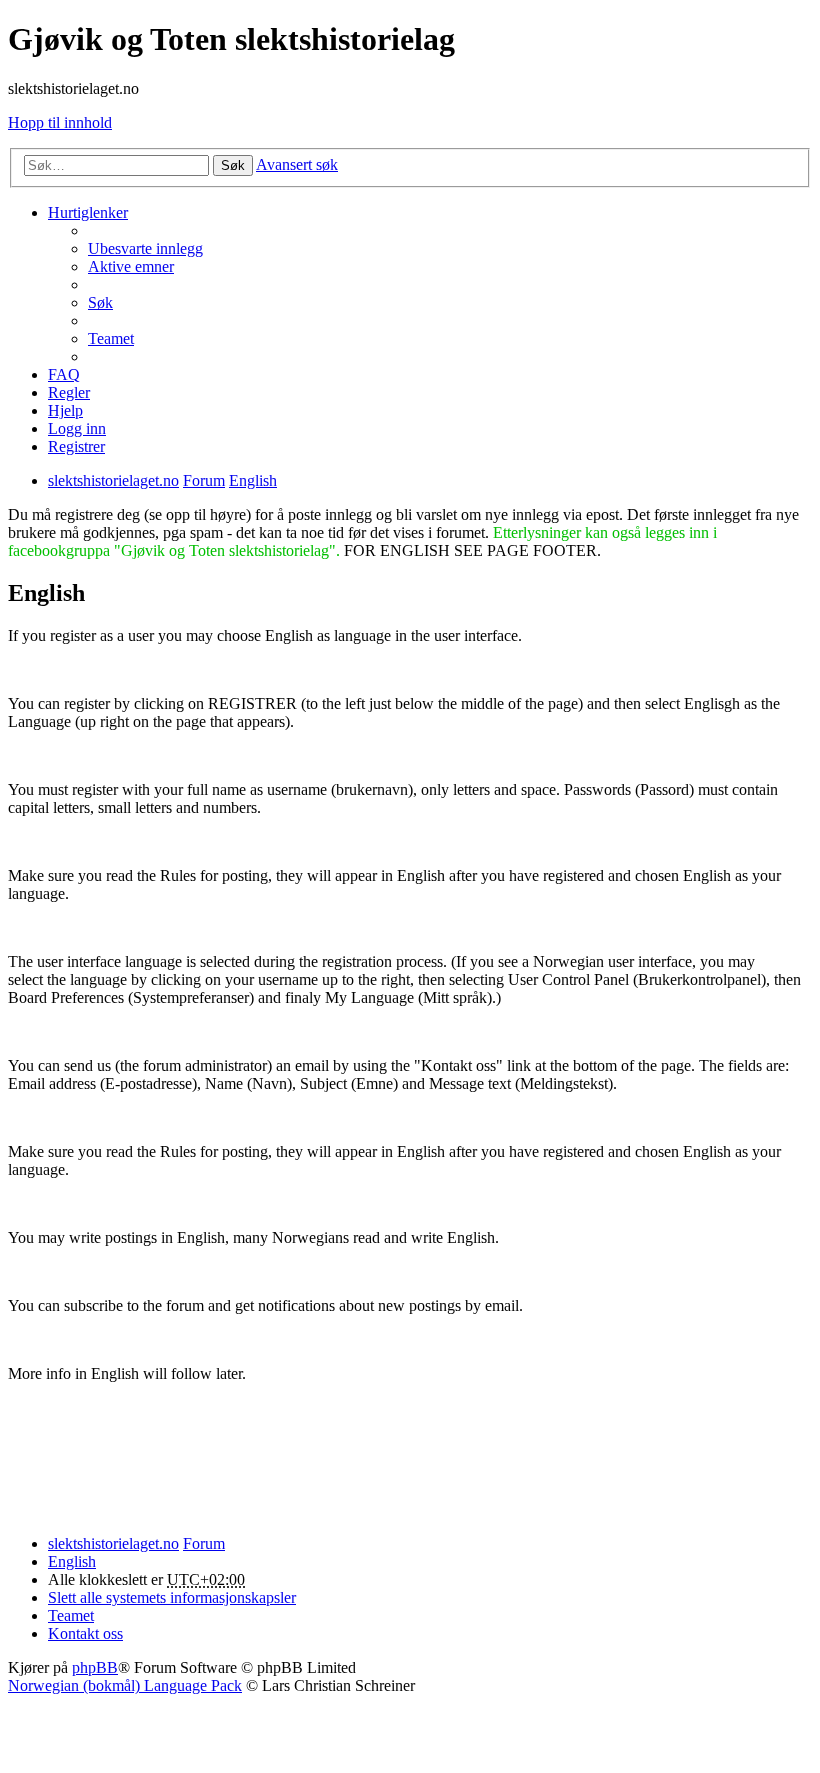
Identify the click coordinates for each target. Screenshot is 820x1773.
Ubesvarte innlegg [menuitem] (145, 248)
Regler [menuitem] (69, 392)
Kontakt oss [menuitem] (85, 1633)
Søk (233, 165)
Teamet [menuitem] (111, 338)
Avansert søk (297, 164)
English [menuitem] (72, 1561)
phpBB (95, 1667)
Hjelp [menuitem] (65, 410)
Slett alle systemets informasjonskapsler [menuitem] (172, 1597)
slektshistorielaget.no (113, 1543)
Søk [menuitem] (100, 302)
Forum (204, 1543)
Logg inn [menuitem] (77, 428)
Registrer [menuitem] (76, 446)
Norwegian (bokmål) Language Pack (125, 1685)
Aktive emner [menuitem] (131, 266)
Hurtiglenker (88, 212)
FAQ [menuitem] (64, 374)
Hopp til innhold (60, 122)
